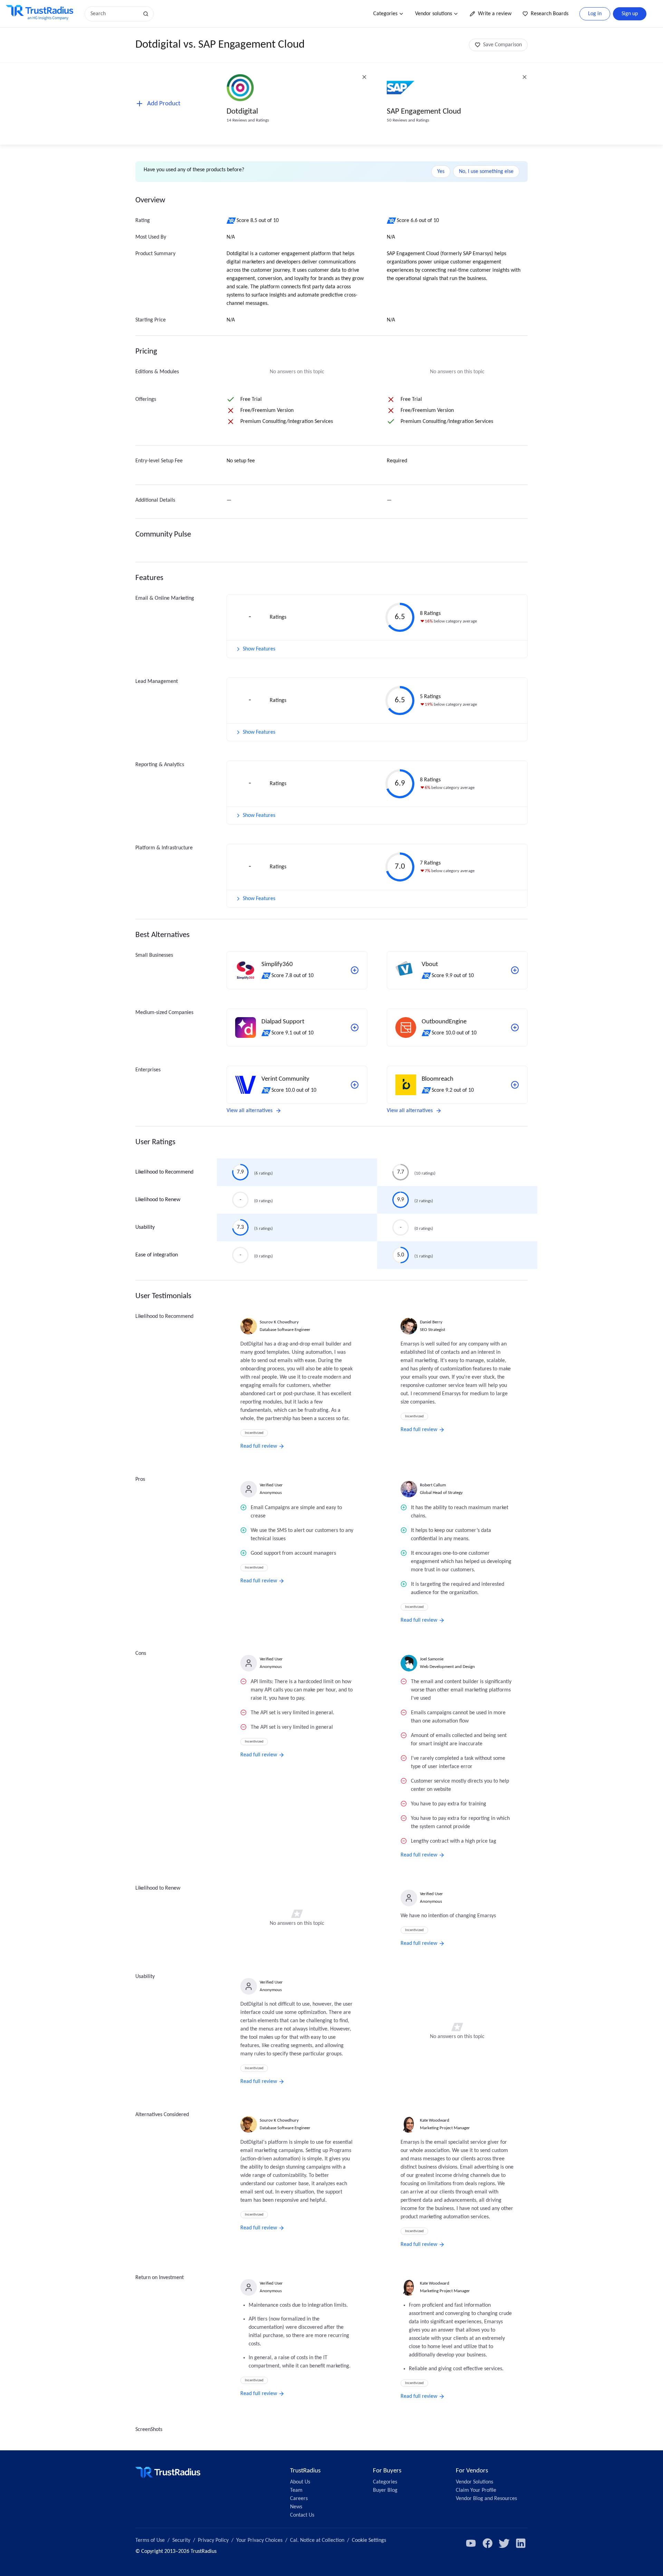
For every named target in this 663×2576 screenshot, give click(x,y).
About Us (300, 2482)
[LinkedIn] (521, 2543)
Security (181, 2540)
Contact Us (302, 2515)
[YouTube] (471, 2543)
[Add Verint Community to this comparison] (355, 1085)
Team (296, 2490)
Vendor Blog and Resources (486, 2499)
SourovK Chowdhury (279, 1322)
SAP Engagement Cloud (424, 112)
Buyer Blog (385, 2490)
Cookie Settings (369, 2540)
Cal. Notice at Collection (317, 2540)
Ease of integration (157, 1255)
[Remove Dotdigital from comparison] (364, 77)
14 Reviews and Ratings (248, 120)
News (296, 2507)
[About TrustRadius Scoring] (232, 221)
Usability (145, 1227)
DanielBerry (431, 1322)
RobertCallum (433, 1485)
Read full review (259, 1446)
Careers (299, 2499)
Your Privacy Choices (259, 2540)
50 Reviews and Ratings (408, 120)
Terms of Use (150, 2540)
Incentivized (254, 1433)
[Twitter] (504, 2543)
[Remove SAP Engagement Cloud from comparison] (525, 77)
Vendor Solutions (474, 2482)
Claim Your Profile (476, 2490)
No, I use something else (486, 172)
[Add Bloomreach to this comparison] (515, 1085)
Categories (385, 14)
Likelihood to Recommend (164, 1172)
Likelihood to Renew (158, 1200)
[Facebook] (488, 2543)
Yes (441, 172)
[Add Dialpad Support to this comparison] (355, 1027)
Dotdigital (242, 112)
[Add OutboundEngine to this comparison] (515, 1027)
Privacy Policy (213, 2540)
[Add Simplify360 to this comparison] (355, 970)
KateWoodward (435, 2120)
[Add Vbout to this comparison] (515, 970)
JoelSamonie (432, 1659)
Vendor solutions (434, 14)
